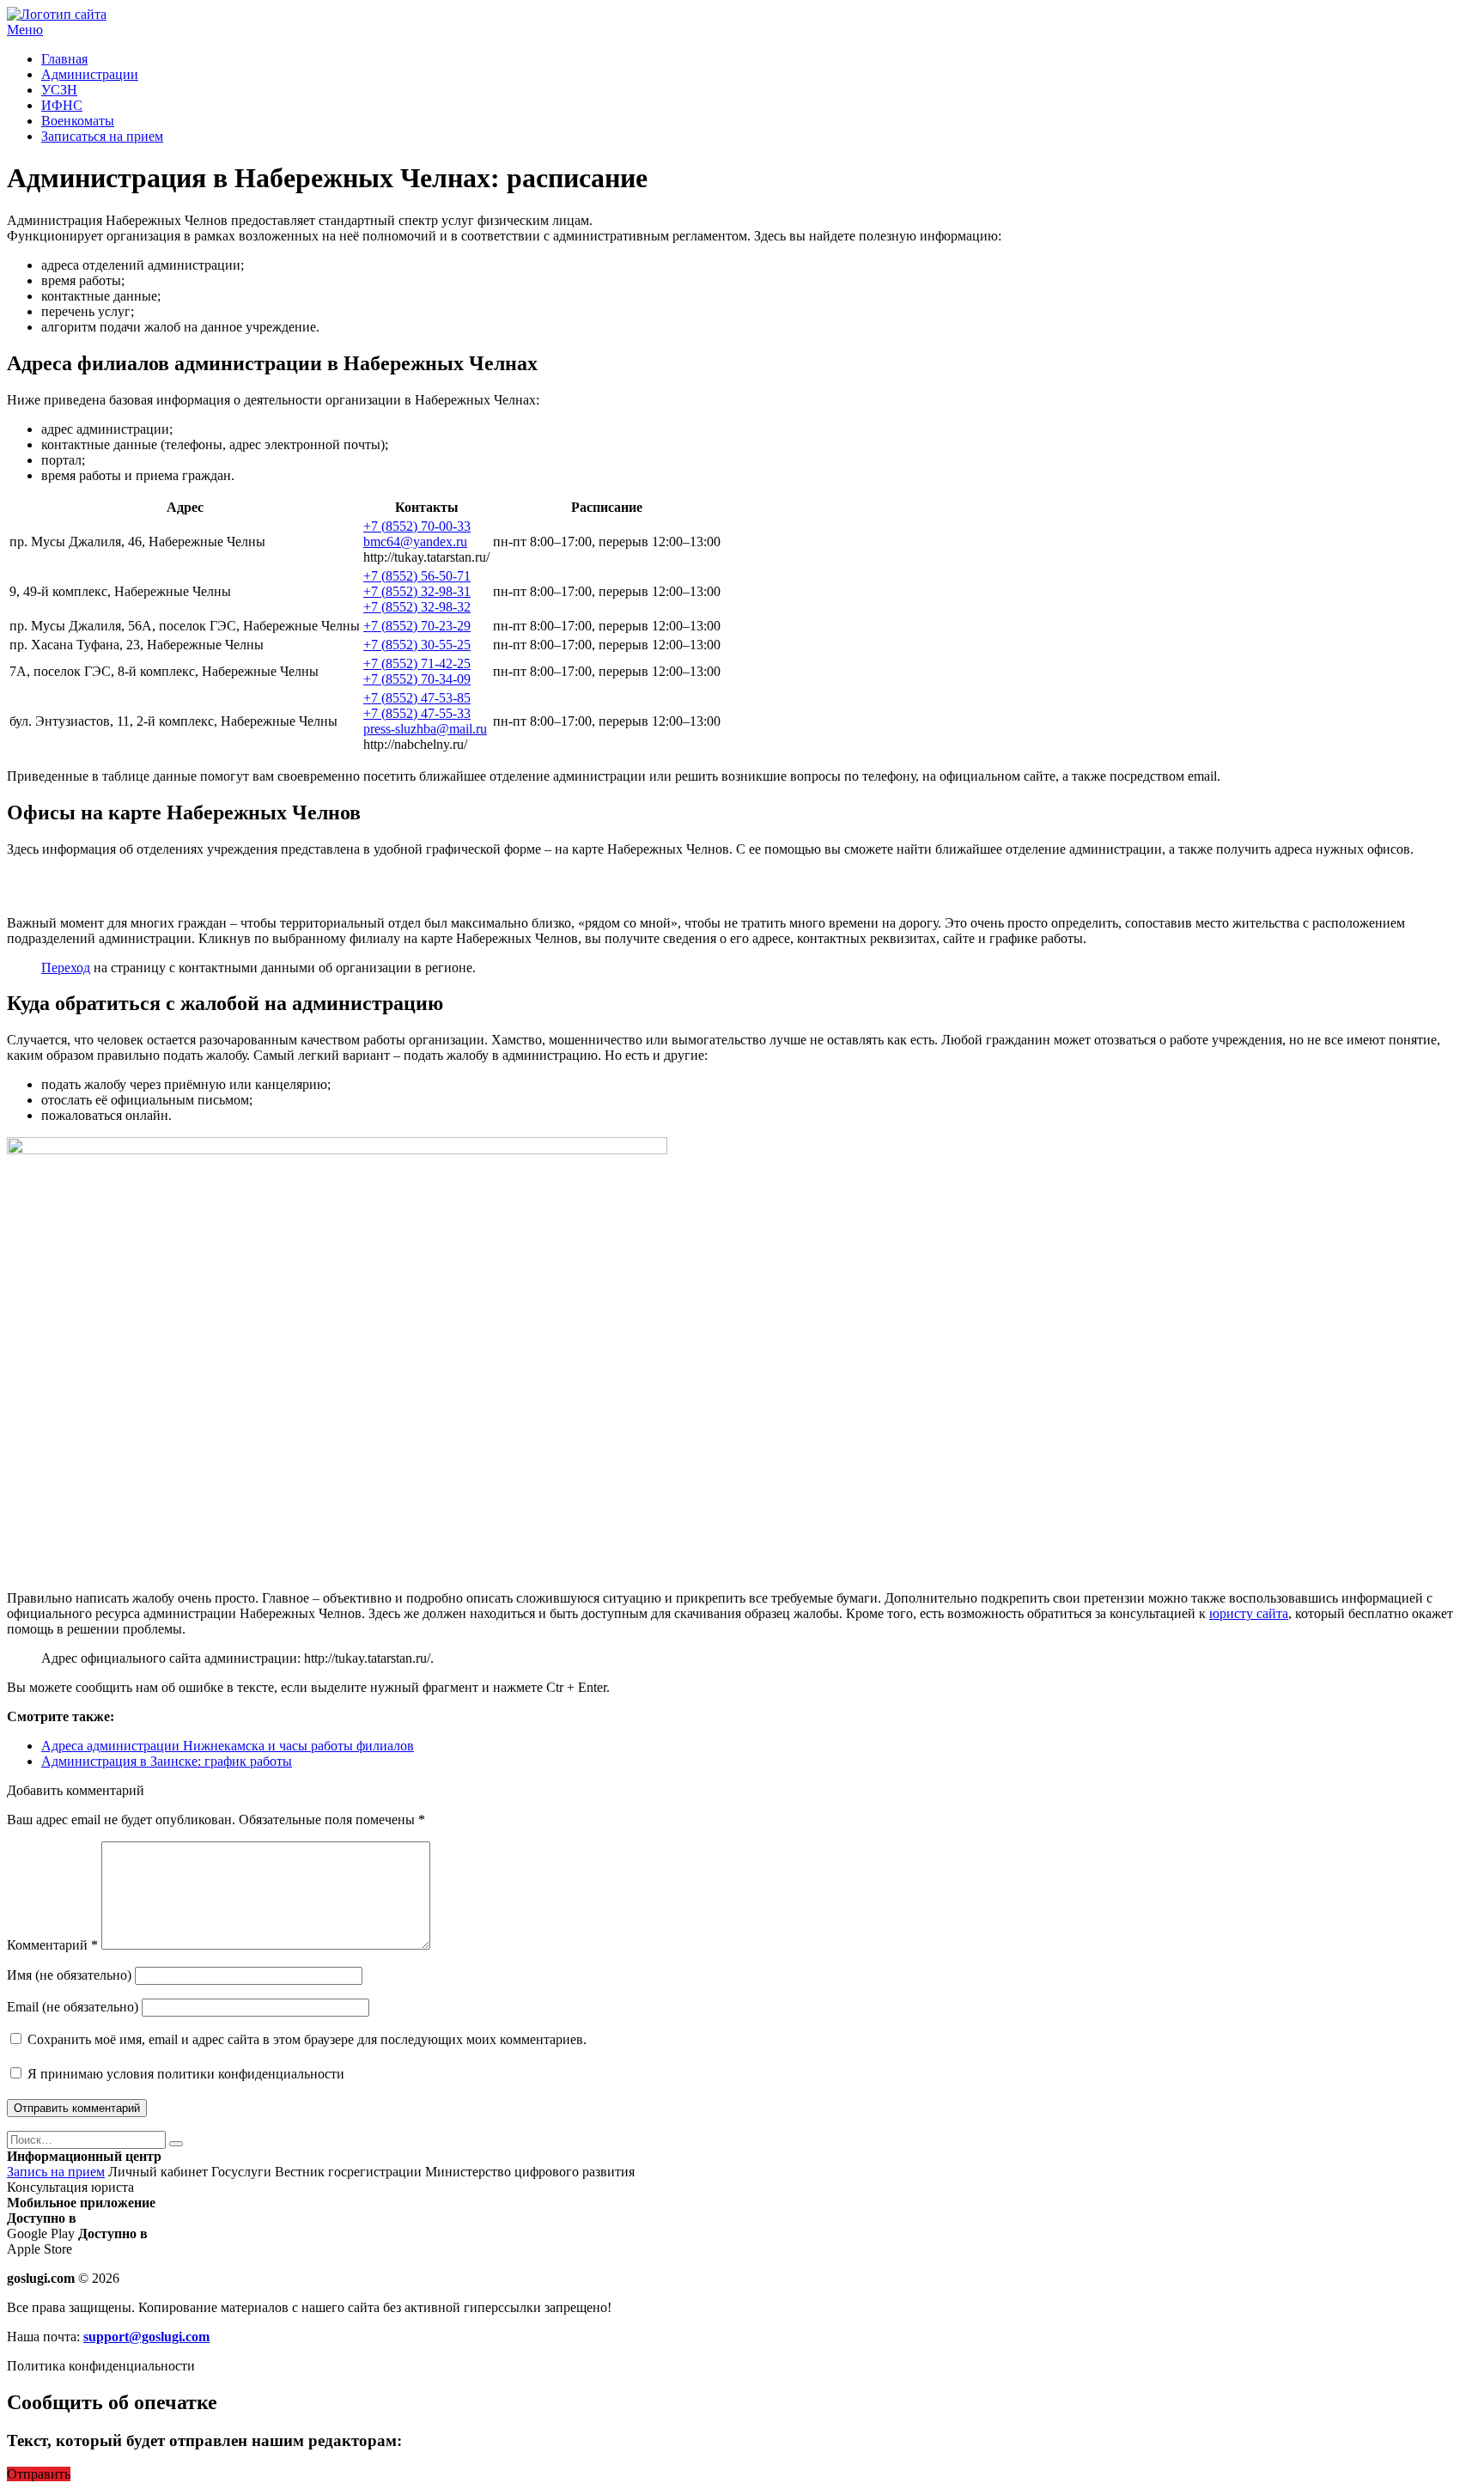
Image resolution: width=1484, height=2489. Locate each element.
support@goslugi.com (146, 2337)
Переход (66, 968)
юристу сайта (1249, 1613)
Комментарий (52, 1945)
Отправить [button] (39, 2474)
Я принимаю (184, 2074)
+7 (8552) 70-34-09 (417, 679)
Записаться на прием (102, 136)
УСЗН (59, 90)
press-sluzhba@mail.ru (425, 729)
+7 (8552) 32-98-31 (417, 591)
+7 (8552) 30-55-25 (417, 645)
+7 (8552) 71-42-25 (417, 663)
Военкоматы (78, 121)
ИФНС (62, 105)
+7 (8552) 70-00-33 (417, 526)
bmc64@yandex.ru (415, 542)
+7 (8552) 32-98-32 (417, 607)
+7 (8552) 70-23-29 (417, 626)
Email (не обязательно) (73, 2007)
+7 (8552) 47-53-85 (417, 698)
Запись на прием (56, 2172)
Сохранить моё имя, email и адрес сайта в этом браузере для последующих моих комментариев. (307, 2039)
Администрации (90, 74)
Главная (64, 59)
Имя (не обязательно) (69, 1975)
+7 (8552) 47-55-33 (417, 713)
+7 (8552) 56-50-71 (417, 576)
